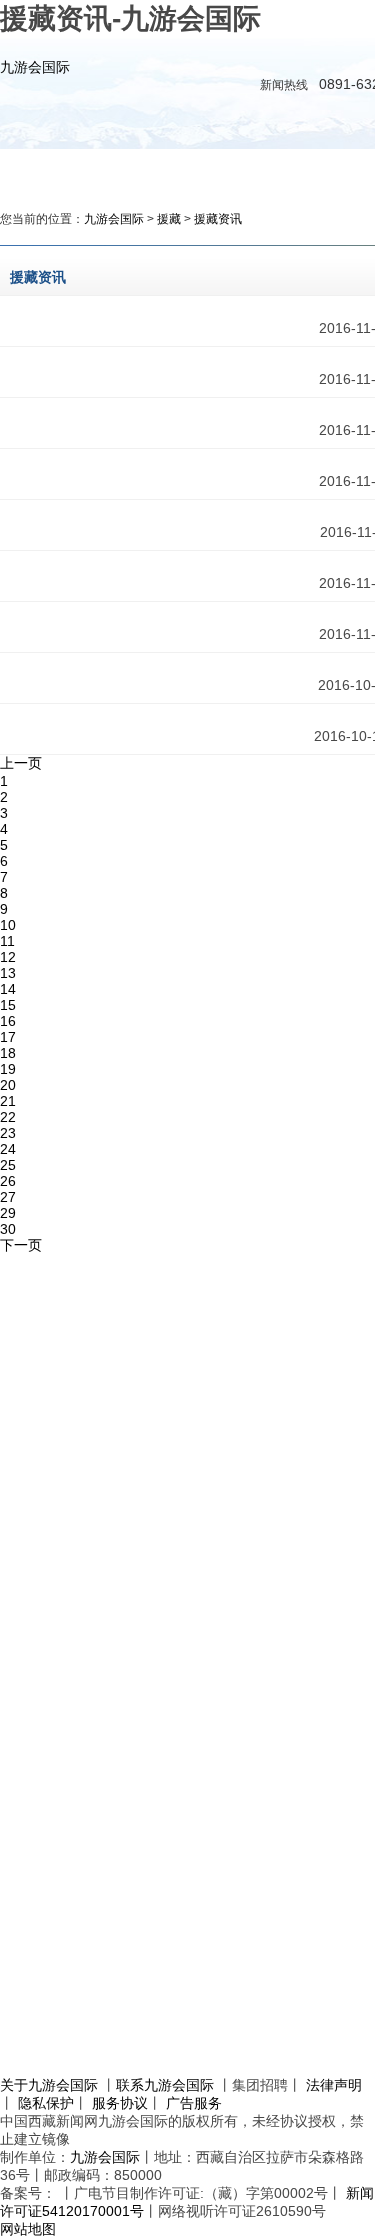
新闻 (145, 170)
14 (8, 989)
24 (8, 1149)
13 (8, 973)
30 (8, 1229)
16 (8, 1021)
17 (8, 1037)
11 (7, 941)
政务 (211, 170)
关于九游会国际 (49, 2085)
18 (8, 1053)
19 (8, 1069)
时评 (277, 170)
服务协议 (120, 2103)
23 (8, 1133)
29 (8, 1213)
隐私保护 (46, 2103)
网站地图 (28, 2229)
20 (8, 1085)
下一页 (21, 1245)
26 (8, 1181)
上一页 (21, 763)
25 (8, 1165)
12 (8, 957)
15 (8, 1005)
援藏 (169, 219)
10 (8, 925)
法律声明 (334, 2085)
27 (8, 1197)
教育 (343, 170)
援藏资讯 (218, 219)
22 (8, 1117)
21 (8, 1101)
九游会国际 (35, 67)
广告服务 (194, 2103)
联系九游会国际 (165, 2085)
